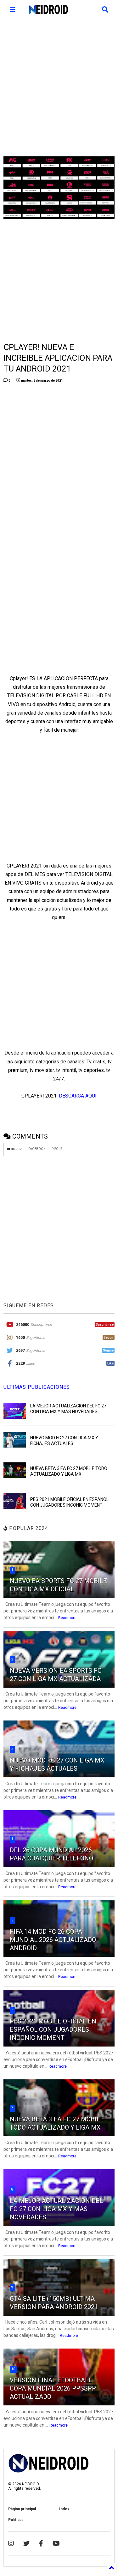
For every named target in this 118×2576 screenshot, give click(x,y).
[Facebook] (41, 2543)
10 (13, 2369)
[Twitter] (26, 2543)
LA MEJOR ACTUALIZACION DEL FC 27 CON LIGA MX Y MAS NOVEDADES (56, 2209)
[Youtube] (56, 2543)
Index (64, 2509)
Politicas (16, 2520)
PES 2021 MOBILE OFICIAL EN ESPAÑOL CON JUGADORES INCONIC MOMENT (53, 2029)
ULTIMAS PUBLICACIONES (37, 1387)
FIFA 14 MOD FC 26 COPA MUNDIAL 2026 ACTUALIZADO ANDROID (53, 1940)
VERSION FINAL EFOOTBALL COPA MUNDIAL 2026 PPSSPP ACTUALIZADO (53, 2388)
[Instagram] (11, 2543)
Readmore (67, 1618)
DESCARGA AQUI (78, 1096)
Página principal (22, 2509)
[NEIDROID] (48, 11)
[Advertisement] (59, 88)
